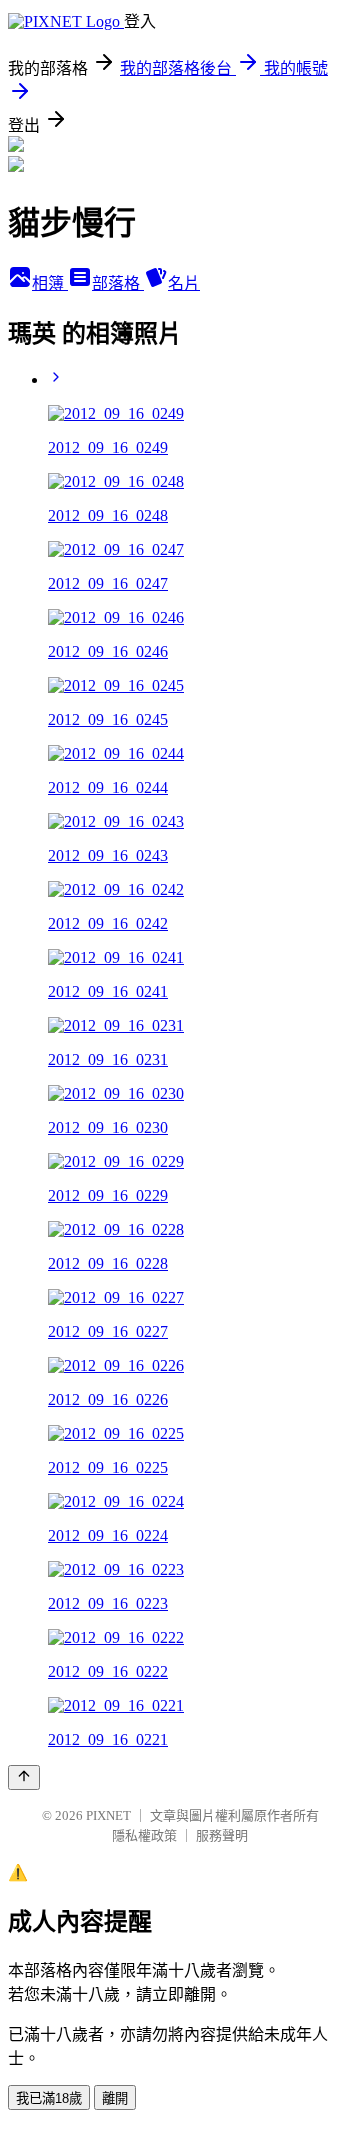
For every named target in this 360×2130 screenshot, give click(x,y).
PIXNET (108, 1815)
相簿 (50, 283)
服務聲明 (222, 1835)
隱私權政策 (144, 1835)
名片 (184, 283)
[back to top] (24, 1777)
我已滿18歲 (49, 2098)
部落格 (118, 283)
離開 (115, 2098)
